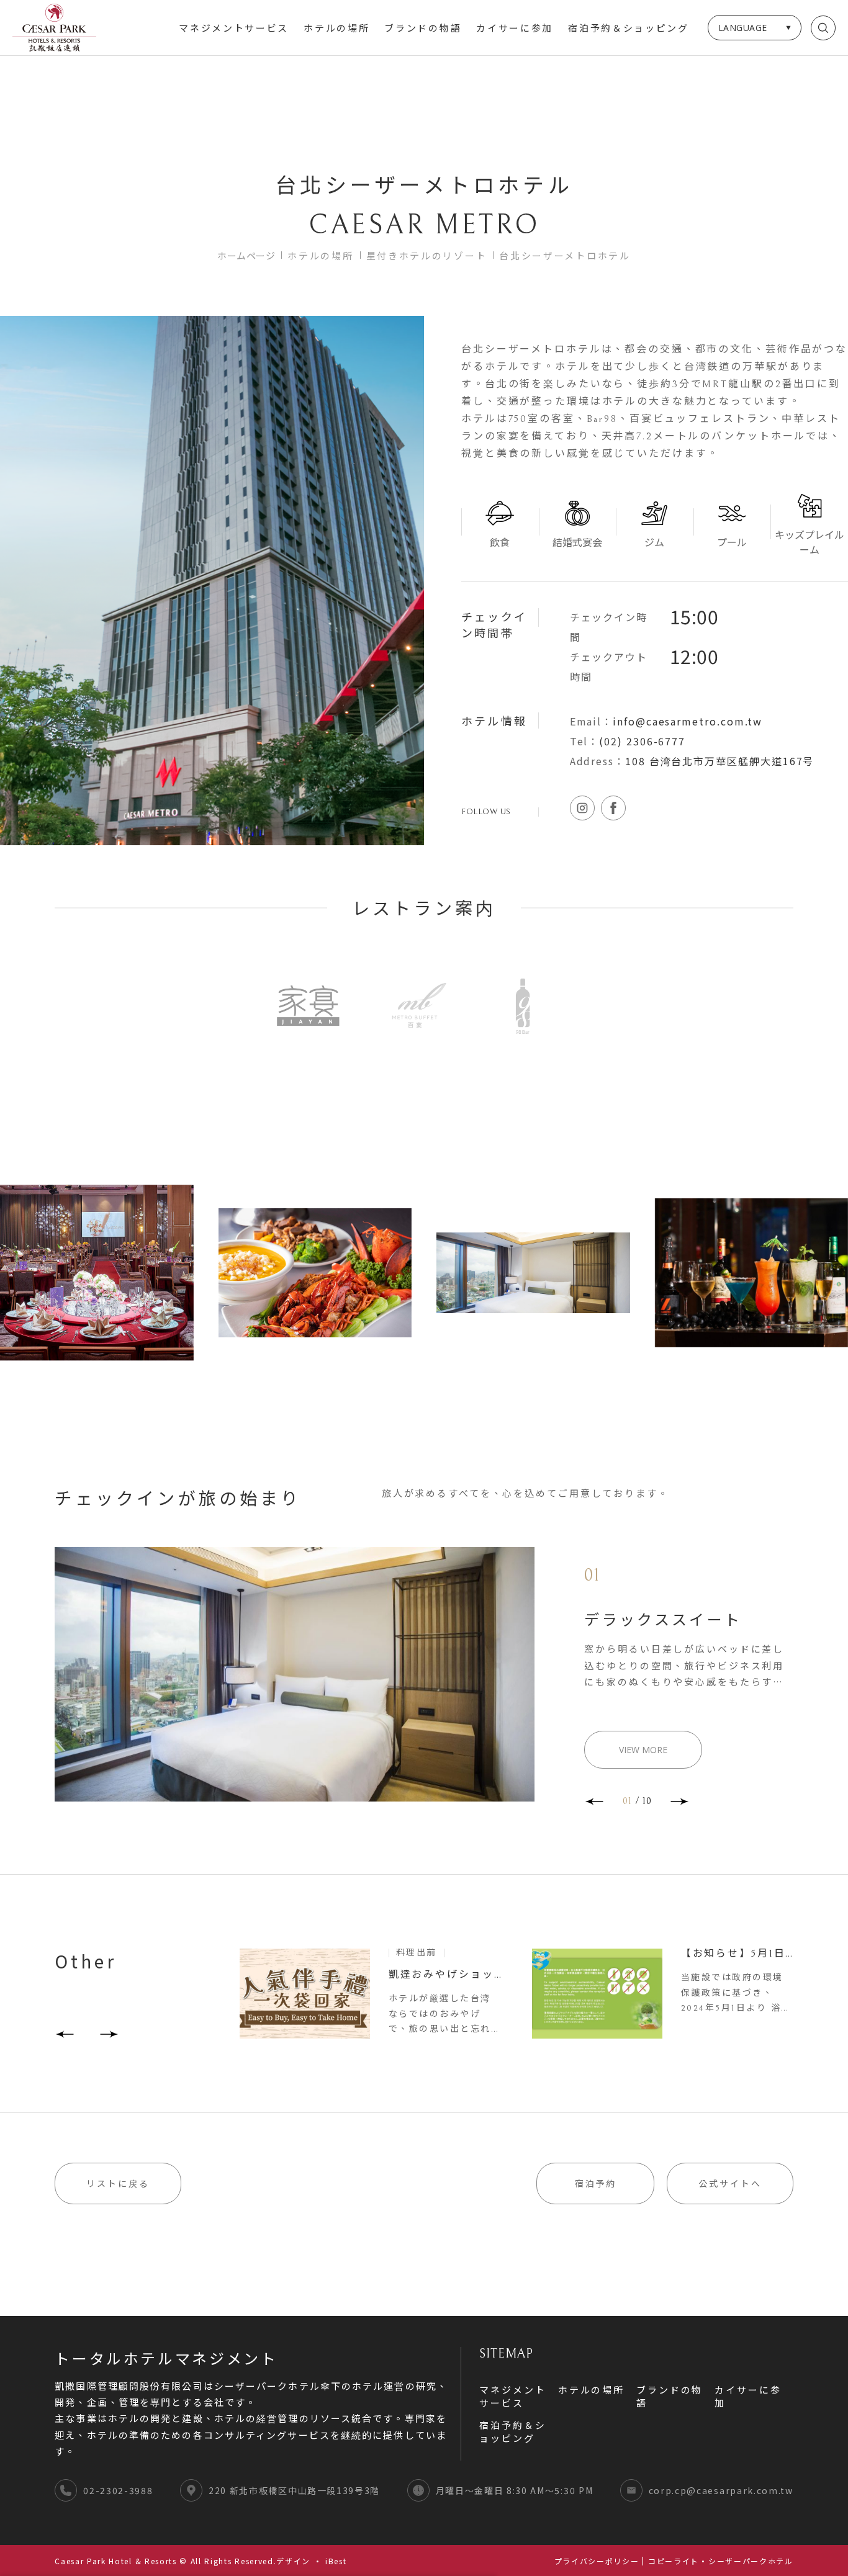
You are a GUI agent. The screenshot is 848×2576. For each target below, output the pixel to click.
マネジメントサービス (234, 29)
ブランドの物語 (423, 29)
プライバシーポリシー (597, 2561)
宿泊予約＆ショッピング (629, 29)
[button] (594, 1802)
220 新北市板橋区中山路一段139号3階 (294, 2490)
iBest (336, 2561)
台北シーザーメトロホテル (565, 255)
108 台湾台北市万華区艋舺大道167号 (719, 761)
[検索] (823, 28)
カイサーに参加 (515, 29)
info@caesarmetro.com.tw (688, 721)
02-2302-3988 (118, 2490)
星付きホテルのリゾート (427, 255)
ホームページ (246, 255)
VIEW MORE (643, 1750)
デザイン (293, 2561)
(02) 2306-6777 (642, 741)
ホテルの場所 (336, 29)
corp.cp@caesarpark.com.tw (721, 2490)
